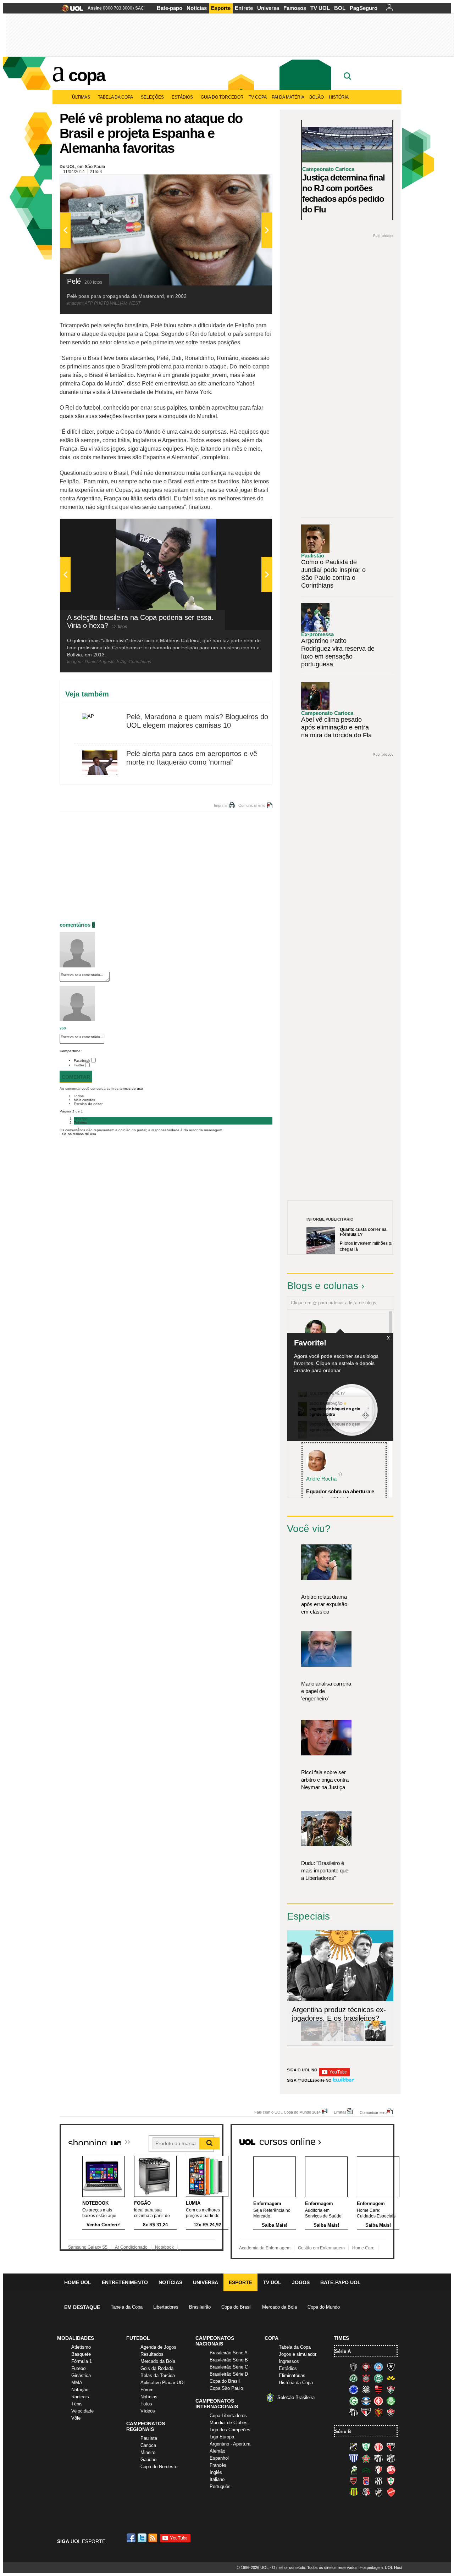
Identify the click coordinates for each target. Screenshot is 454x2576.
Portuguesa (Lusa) (391, 2481)
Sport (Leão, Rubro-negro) (378, 2412)
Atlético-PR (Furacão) (366, 2367)
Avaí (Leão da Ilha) (354, 2458)
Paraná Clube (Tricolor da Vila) (366, 2481)
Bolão (317, 97)
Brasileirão (200, 2307)
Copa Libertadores (228, 2416)
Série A (343, 2351)
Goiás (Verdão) (354, 2401)
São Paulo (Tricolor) (366, 2412)
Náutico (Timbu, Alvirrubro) (391, 2470)
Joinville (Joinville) (378, 2470)
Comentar (76, 1077)
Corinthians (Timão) (366, 2378)
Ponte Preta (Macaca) (378, 2481)
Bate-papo (170, 8)
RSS (153, 2538)
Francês (218, 2465)
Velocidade (82, 2411)
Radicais (80, 2397)
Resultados (152, 2354)
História (339, 97)
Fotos (146, 2404)
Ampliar (249, 183)
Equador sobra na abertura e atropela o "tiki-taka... (340, 1495)
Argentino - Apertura (230, 2444)
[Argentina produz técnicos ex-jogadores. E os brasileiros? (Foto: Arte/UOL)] (375, 2040)
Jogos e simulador (298, 2354)
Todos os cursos (370, 2139)
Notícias (197, 8)
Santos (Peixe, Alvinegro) (354, 2412)
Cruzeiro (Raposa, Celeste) (354, 2389)
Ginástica (81, 2375)
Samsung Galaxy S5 (88, 2247)
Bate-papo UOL (340, 2282)
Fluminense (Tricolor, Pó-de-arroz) (391, 2389)
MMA (77, 2383)
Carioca (148, 2445)
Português (220, 2486)
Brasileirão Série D (229, 2374)
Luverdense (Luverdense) (354, 2470)
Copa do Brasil (236, 2307)
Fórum (147, 2390)
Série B (343, 2431)
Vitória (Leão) (391, 2412)
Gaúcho (148, 2460)
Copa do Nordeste (159, 2467)
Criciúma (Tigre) (391, 2378)
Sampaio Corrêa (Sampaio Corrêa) (354, 2492)
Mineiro (148, 2452)
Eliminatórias (292, 2375)
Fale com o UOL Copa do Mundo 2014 (287, 2112)
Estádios (182, 97)
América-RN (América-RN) (378, 2447)
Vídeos (148, 2411)
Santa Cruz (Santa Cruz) (366, 2492)
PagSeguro (364, 8)
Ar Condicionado (131, 2247)
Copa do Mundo (324, 2307)
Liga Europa (222, 2437)
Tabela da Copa (115, 97)
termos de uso (131, 1089)
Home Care (363, 2248)
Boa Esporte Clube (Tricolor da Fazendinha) (366, 2458)
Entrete (244, 8)
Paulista (149, 2438)
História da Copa (296, 2383)
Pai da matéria (288, 97)
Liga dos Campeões (230, 2430)
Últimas (81, 97)
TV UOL (320, 8)
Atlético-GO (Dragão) (391, 2447)
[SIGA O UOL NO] (334, 2075)
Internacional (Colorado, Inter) (378, 2401)
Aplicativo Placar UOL (163, 2383)
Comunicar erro (252, 805)
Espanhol (219, 2458)
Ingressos (289, 2361)
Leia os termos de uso (78, 1134)
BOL (340, 8)
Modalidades (76, 2338)
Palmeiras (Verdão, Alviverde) (391, 2401)
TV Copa (258, 97)
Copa (87, 75)
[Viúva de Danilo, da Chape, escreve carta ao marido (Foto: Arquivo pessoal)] (354, 2040)
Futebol (79, 2368)
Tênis (77, 2404)
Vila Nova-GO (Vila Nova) (391, 2492)
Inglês (216, 2472)
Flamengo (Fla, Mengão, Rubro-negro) (378, 2389)
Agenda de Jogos (158, 2347)
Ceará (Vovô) (391, 2458)
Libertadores (166, 2307)
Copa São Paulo (226, 2388)
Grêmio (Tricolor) (366, 2401)
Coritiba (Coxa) (378, 2378)
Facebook (82, 1061)
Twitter (79, 1065)
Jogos (301, 2282)
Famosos (295, 8)
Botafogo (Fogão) (391, 2367)
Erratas (340, 2112)
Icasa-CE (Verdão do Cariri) (366, 2470)
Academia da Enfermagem (265, 2248)
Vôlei (76, 2418)
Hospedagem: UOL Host (381, 2567)
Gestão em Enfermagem (321, 2248)
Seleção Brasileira (296, 2397)
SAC (140, 8)
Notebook (164, 2247)
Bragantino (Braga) (378, 2458)
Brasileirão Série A (229, 2353)
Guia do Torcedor (222, 97)
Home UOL (78, 2282)
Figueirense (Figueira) (366, 2389)
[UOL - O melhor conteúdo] (70, 10)
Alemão (217, 2451)
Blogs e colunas (323, 1286)
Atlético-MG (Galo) (354, 2367)
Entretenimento (125, 2282)
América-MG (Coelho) (366, 2447)
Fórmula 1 (82, 2361)
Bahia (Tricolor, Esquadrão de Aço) (378, 2367)
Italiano (217, 2479)
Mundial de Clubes (229, 2423)
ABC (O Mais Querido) (354, 2447)
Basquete (81, 2354)
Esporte (221, 8)
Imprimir (221, 805)
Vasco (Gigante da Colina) (378, 2492)
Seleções (152, 97)
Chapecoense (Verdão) (354, 2378)
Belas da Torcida (158, 2375)
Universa (268, 8)
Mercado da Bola (279, 2307)
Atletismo (81, 2347)
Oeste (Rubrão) (354, 2481)
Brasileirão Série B (229, 2360)
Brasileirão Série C (229, 2367)
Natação (80, 2390)
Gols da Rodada (157, 2368)
